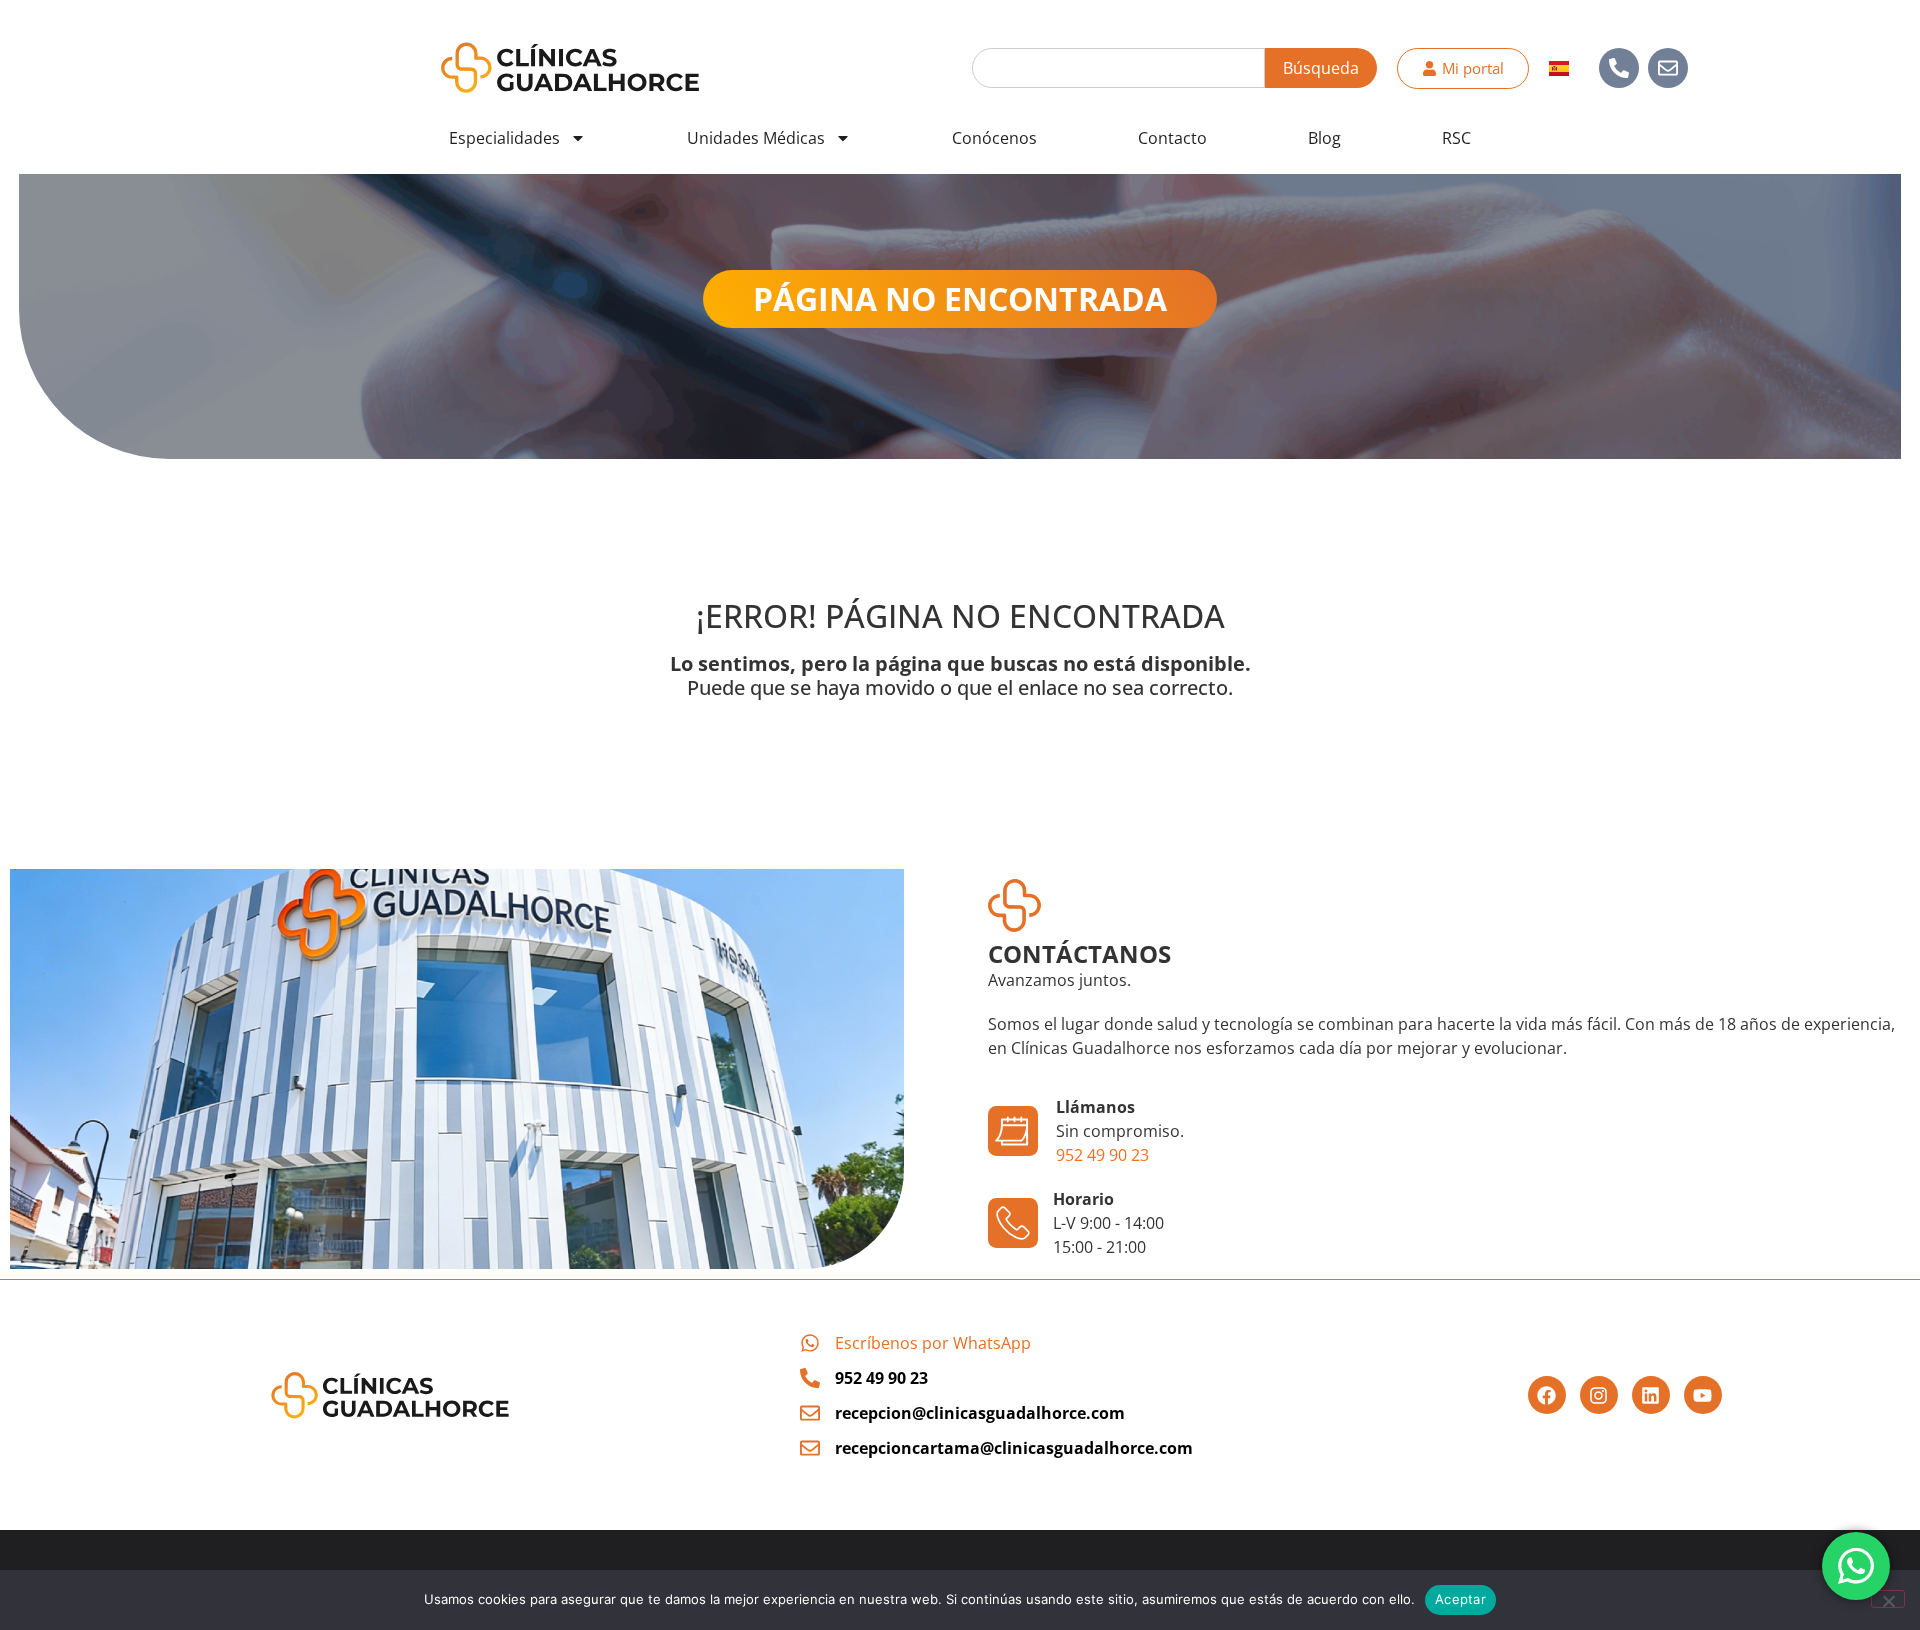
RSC (1456, 138)
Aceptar (1460, 1599)
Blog (1324, 138)
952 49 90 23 (1102, 1155)
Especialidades (504, 138)
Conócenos (994, 138)
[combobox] (1118, 68)
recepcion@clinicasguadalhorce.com (980, 1413)
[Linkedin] (1651, 1395)
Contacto (1172, 138)
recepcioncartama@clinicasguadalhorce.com (1014, 1448)
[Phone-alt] (1619, 68)
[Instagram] (1599, 1395)
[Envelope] (1668, 68)
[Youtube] (1703, 1395)
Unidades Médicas (756, 138)
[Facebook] (1547, 1395)
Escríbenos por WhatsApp (933, 1343)
